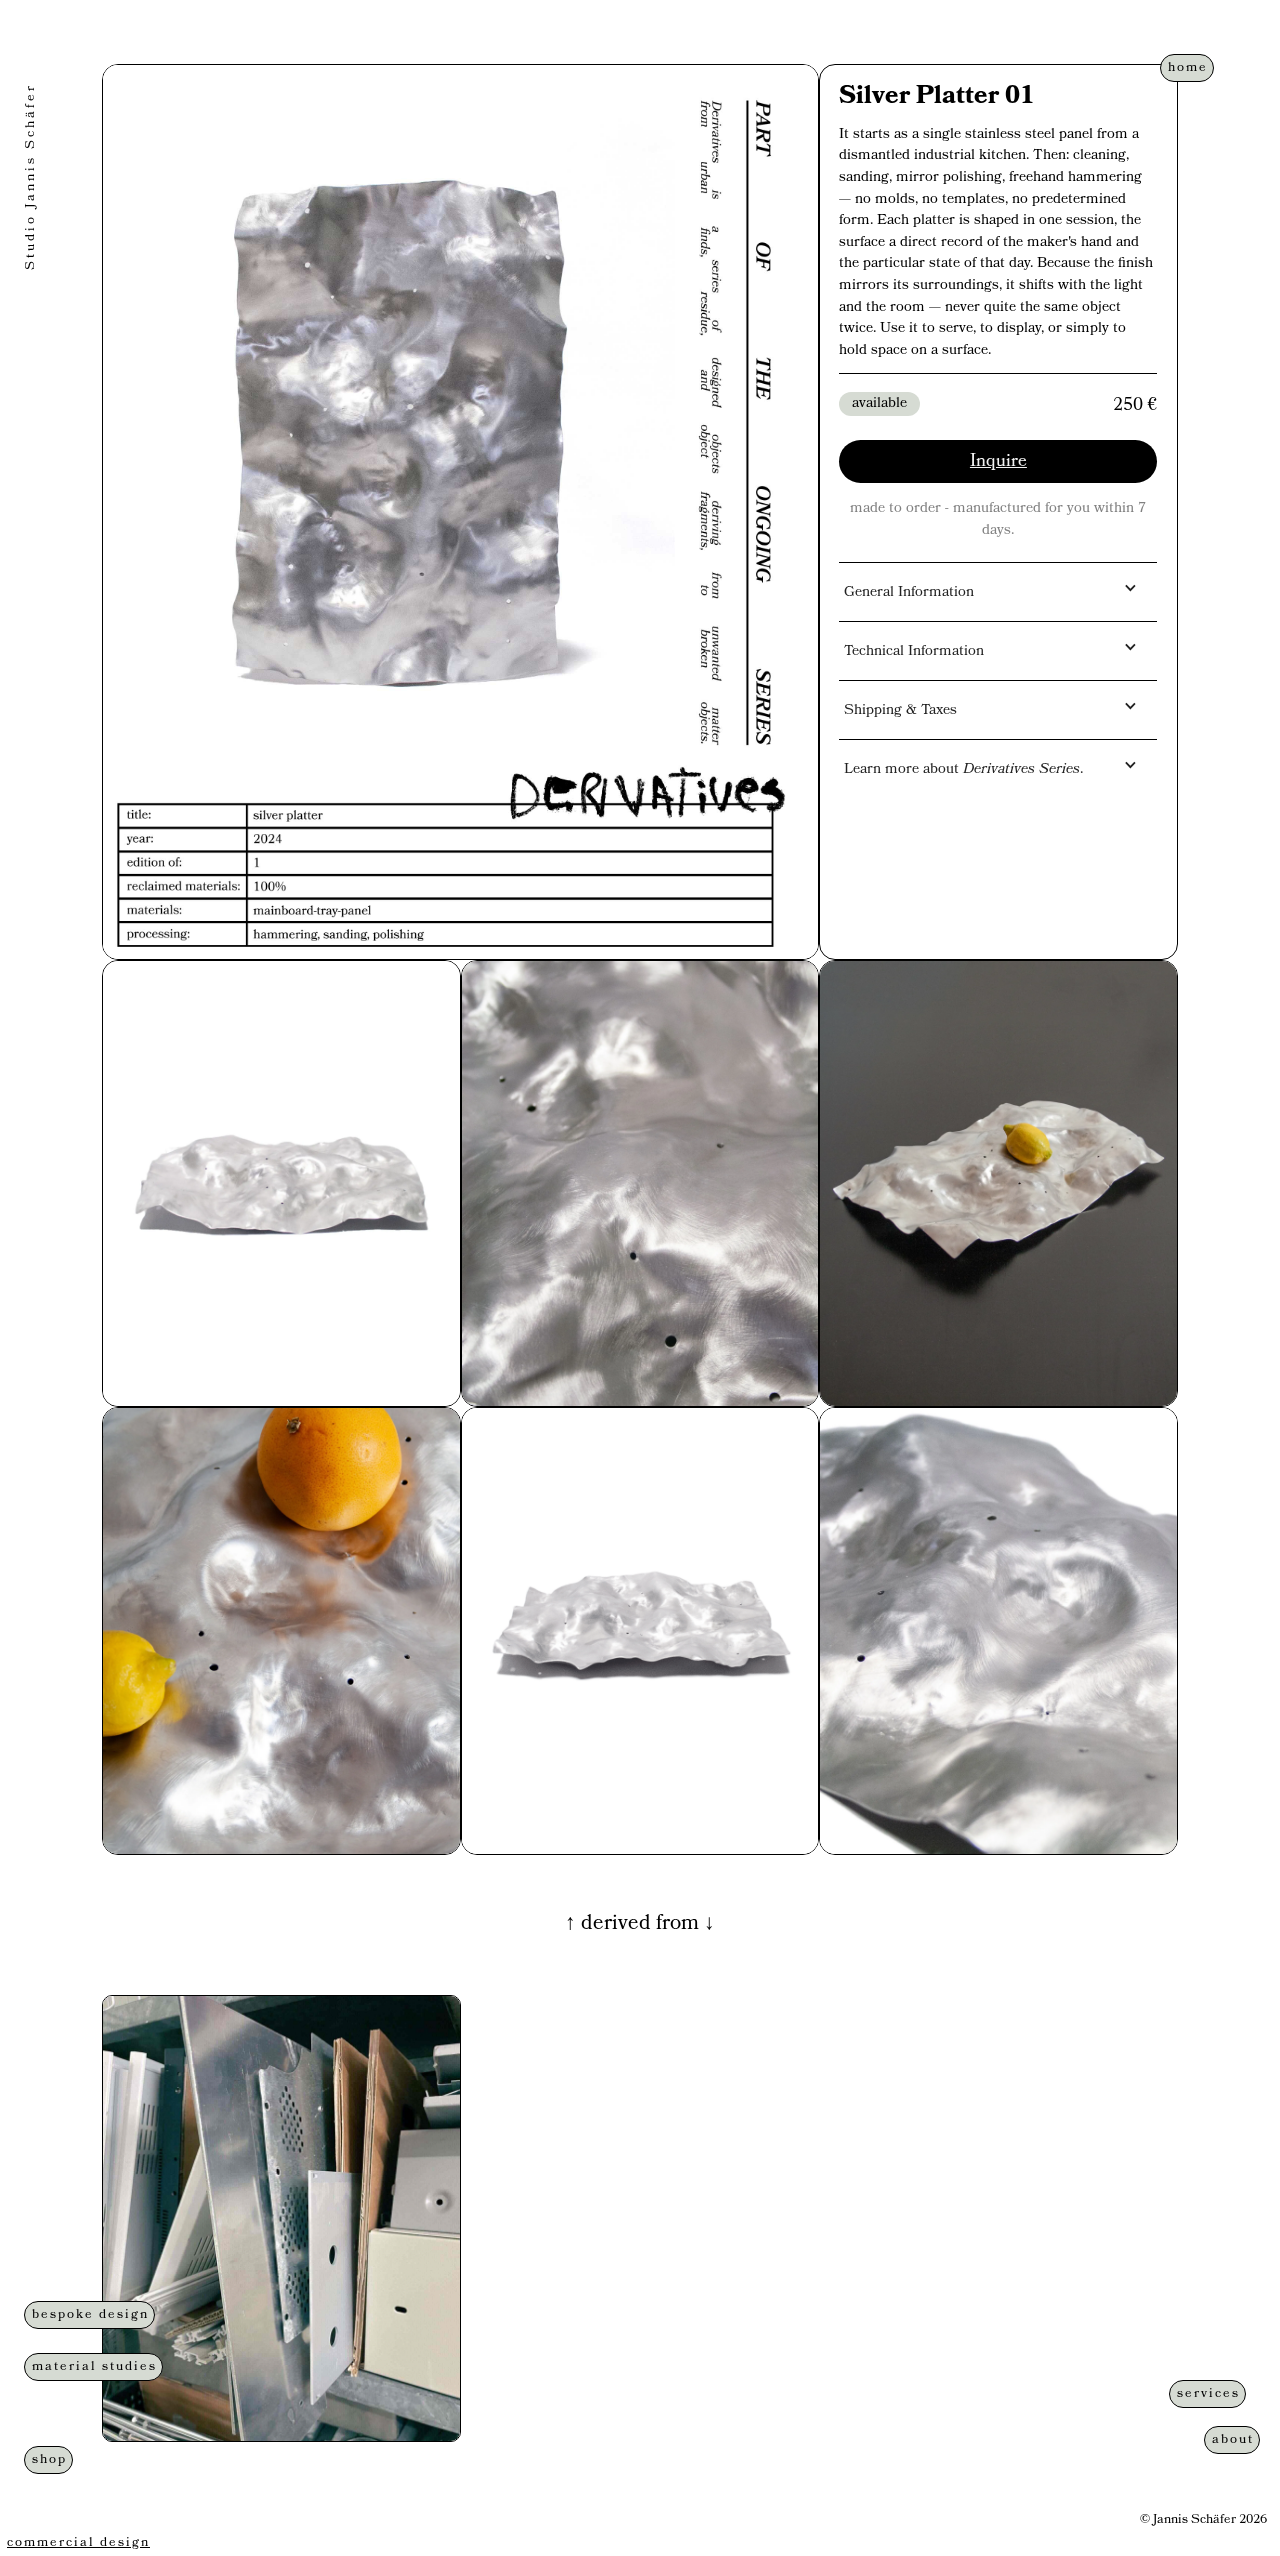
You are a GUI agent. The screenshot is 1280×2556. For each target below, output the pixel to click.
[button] (998, 588)
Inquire (998, 462)
